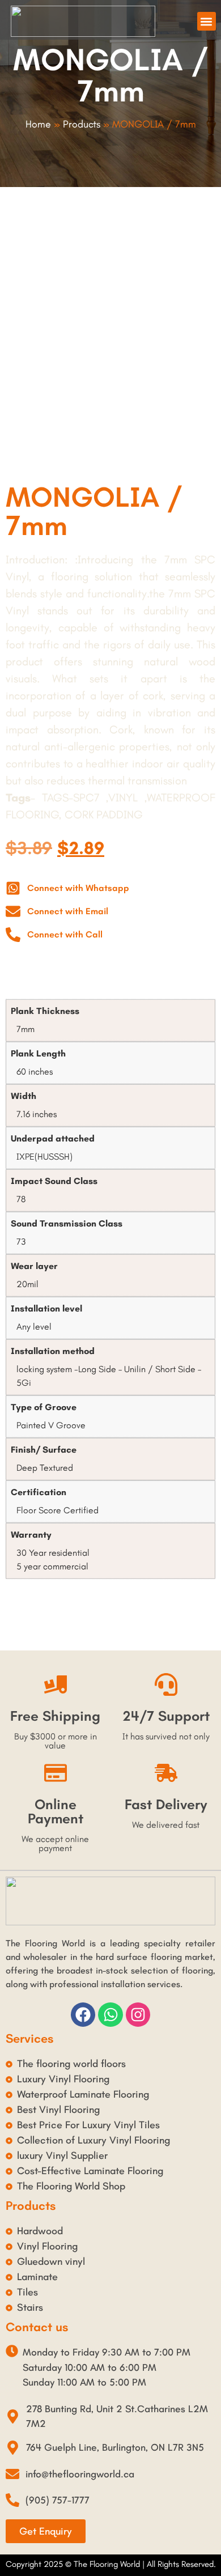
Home (38, 124)
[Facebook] (83, 2015)
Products (82, 124)
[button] (207, 21)
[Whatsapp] (110, 2015)
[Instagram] (138, 2015)
